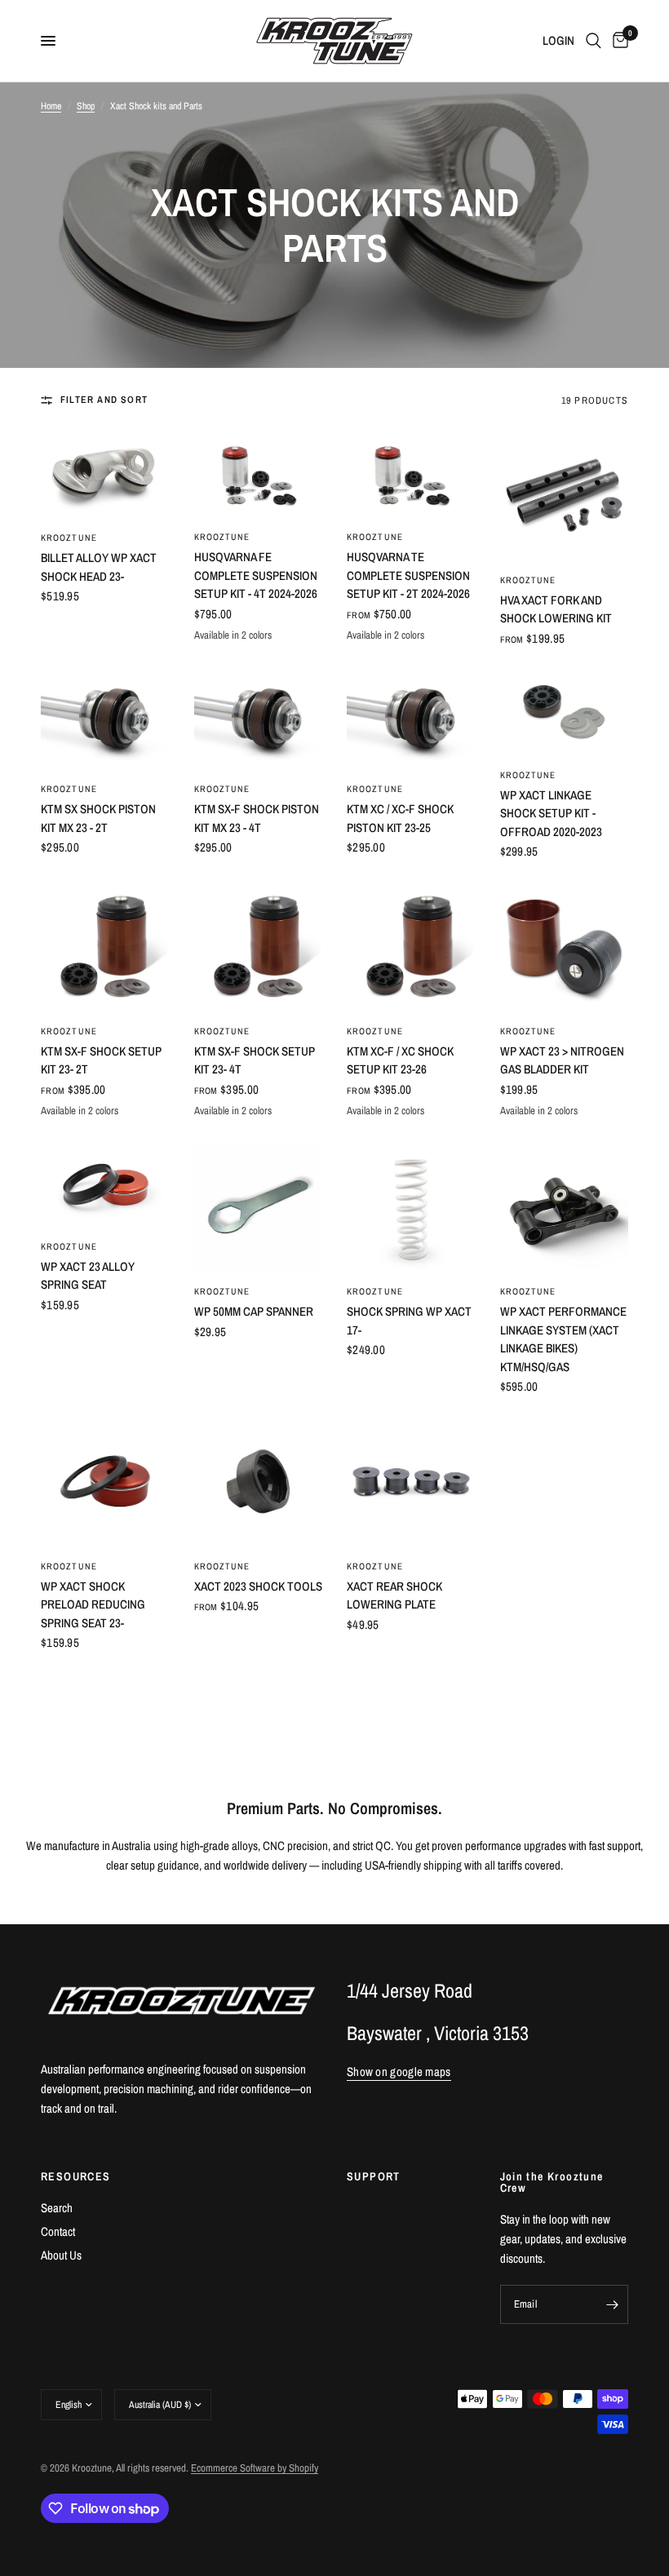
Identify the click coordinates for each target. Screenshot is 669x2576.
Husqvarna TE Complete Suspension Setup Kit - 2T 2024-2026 (408, 575)
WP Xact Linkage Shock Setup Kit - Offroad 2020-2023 (551, 813)
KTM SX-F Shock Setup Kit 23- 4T (255, 1060)
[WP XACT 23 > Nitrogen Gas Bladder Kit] (565, 946)
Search (57, 2208)
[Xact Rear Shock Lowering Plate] (411, 1481)
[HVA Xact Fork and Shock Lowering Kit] (565, 495)
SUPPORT (374, 2176)
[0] (618, 41)
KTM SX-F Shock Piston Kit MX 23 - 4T (257, 818)
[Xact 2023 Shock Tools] (259, 1481)
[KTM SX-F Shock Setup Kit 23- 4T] (259, 946)
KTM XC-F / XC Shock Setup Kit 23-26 (400, 1060)
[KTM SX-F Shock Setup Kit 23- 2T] (105, 946)
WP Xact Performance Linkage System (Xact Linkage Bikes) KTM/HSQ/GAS (563, 1339)
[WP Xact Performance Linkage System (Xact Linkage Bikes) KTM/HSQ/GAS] (565, 1207)
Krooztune (69, 538)
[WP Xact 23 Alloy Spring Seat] (105, 1184)
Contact (58, 2231)
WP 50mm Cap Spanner (254, 1311)
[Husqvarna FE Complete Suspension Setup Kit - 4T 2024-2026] (259, 474)
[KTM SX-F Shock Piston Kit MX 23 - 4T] (259, 719)
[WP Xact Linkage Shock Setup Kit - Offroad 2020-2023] (565, 712)
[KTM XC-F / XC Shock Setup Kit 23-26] (411, 946)
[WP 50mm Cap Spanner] (259, 1207)
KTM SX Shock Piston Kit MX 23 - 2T (98, 818)
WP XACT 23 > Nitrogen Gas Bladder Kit (562, 1060)
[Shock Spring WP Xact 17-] (411, 1207)
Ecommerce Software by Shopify (255, 2468)
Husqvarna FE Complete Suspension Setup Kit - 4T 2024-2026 (256, 575)
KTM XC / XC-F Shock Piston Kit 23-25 (400, 818)
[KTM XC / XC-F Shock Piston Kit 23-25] (411, 719)
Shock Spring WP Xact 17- (409, 1321)
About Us (61, 2255)
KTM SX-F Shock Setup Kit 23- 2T (101, 1060)
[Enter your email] (612, 2304)
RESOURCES (76, 2176)
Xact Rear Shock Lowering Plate (394, 1596)
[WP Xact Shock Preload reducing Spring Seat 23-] (105, 1481)
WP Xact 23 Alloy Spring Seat (88, 1276)
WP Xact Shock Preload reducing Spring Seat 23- (93, 1604)
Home (51, 106)
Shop (86, 106)
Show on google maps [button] (399, 2071)
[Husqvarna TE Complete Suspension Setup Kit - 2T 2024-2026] (411, 474)
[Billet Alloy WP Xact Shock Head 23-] (105, 474)
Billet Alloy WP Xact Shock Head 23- (99, 567)
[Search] (594, 41)
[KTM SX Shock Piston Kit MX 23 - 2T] (105, 719)
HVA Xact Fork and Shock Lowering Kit (556, 609)
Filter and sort (104, 400)
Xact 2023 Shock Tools (258, 1586)
